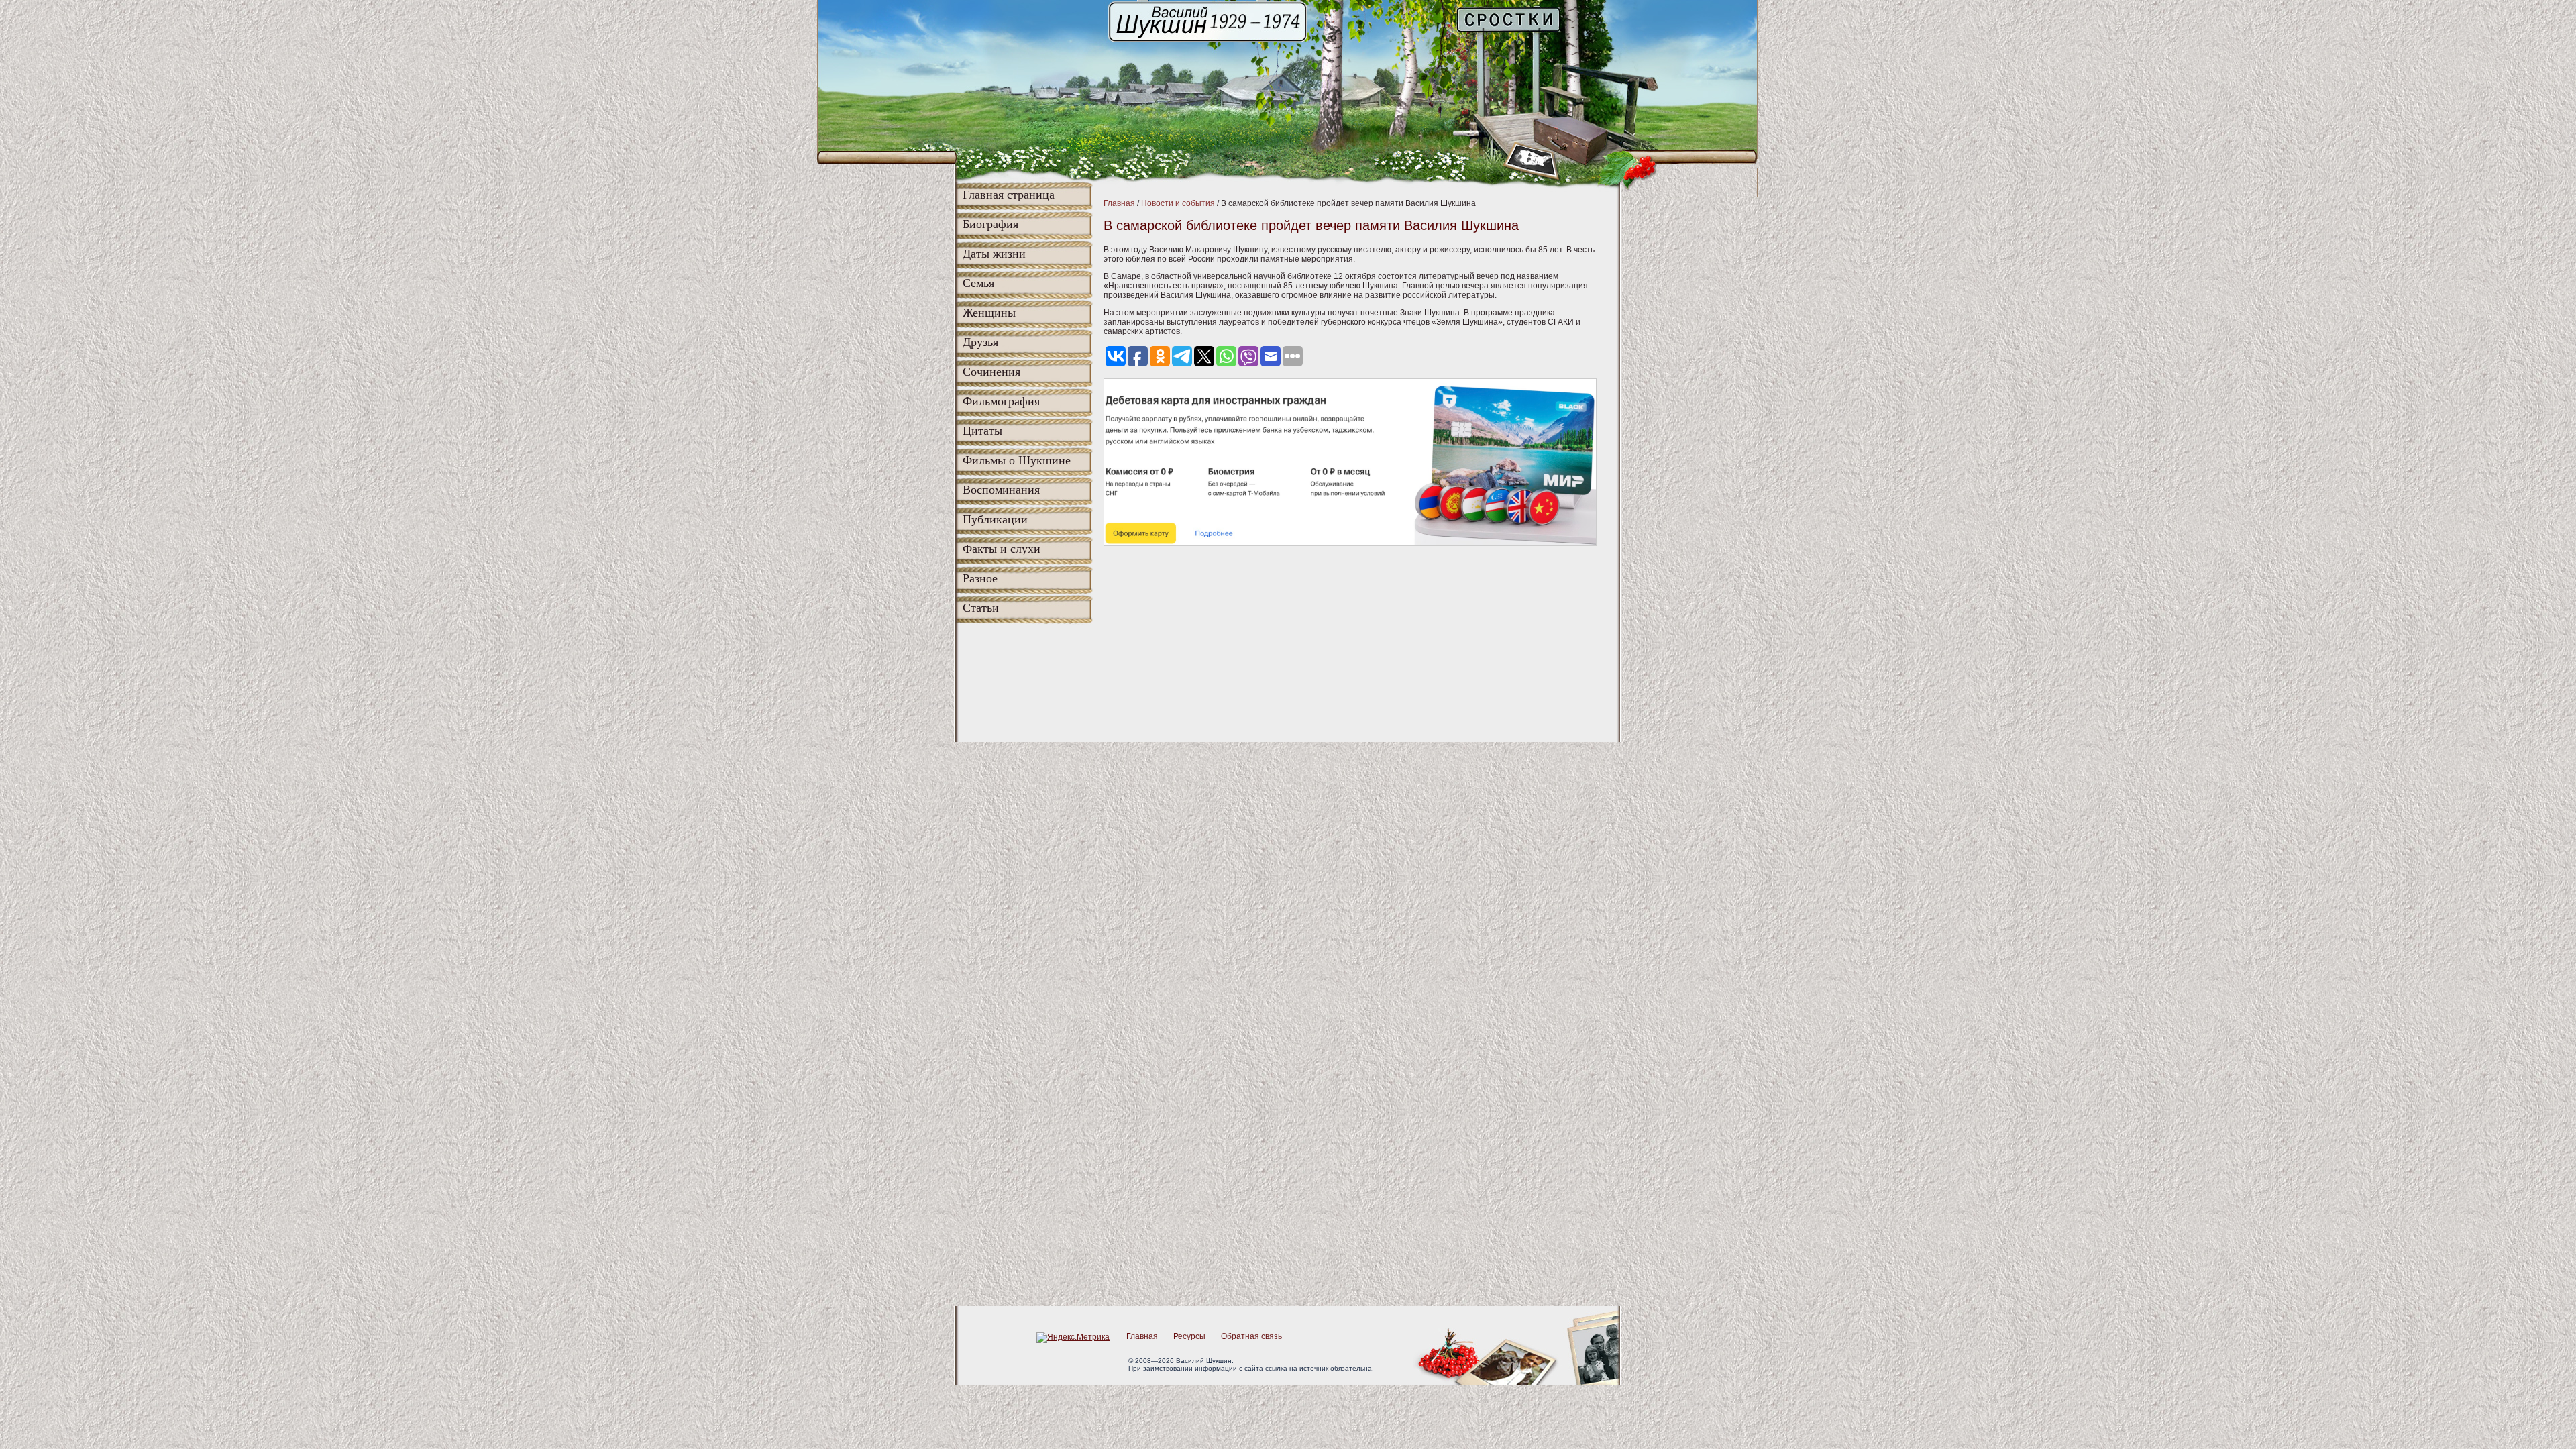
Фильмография (1001, 401)
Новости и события (1178, 203)
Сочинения (991, 372)
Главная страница (1009, 195)
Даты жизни (994, 254)
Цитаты (982, 431)
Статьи (981, 608)
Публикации (995, 519)
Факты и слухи (1002, 549)
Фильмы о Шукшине (1017, 460)
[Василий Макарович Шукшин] (1209, 41)
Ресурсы (1189, 1336)
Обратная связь (1251, 1336)
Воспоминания (1001, 490)
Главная (1119, 203)
